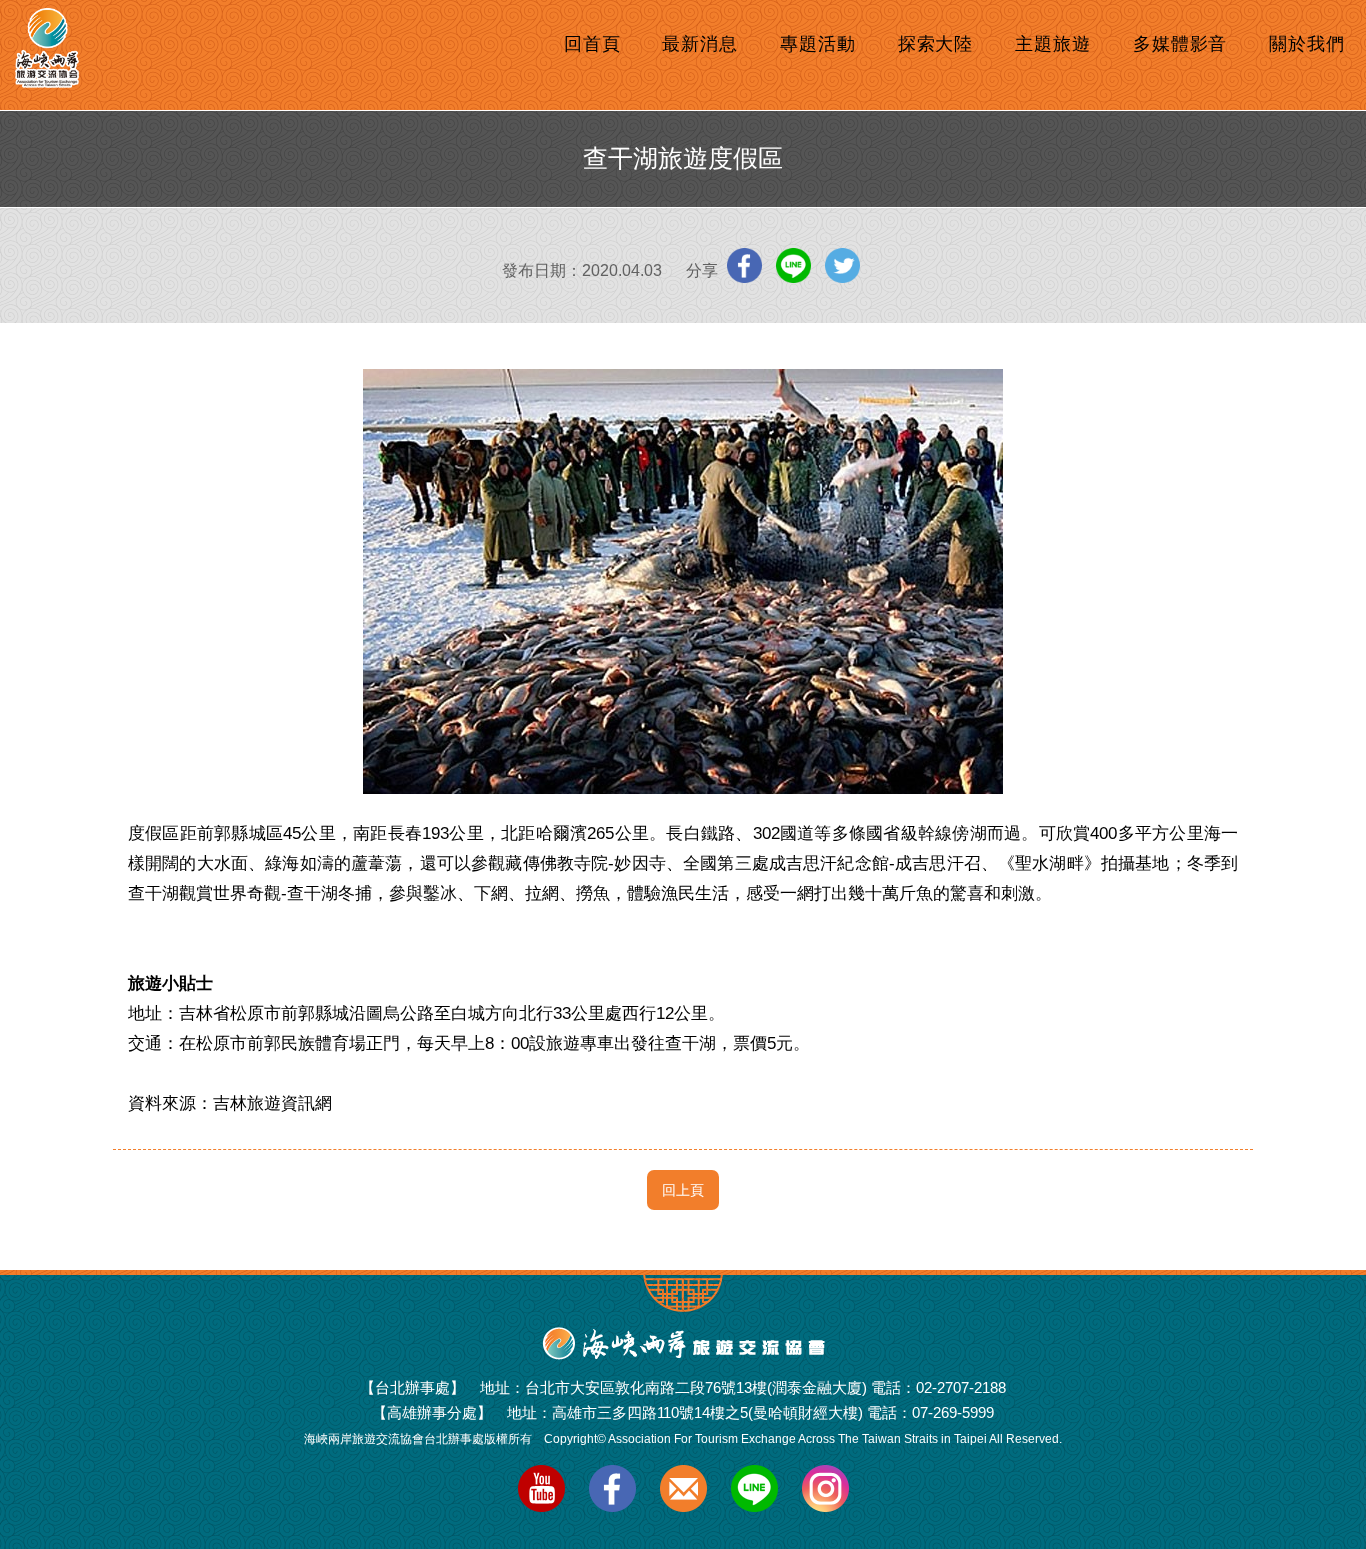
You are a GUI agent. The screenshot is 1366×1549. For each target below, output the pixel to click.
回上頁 (683, 1190)
